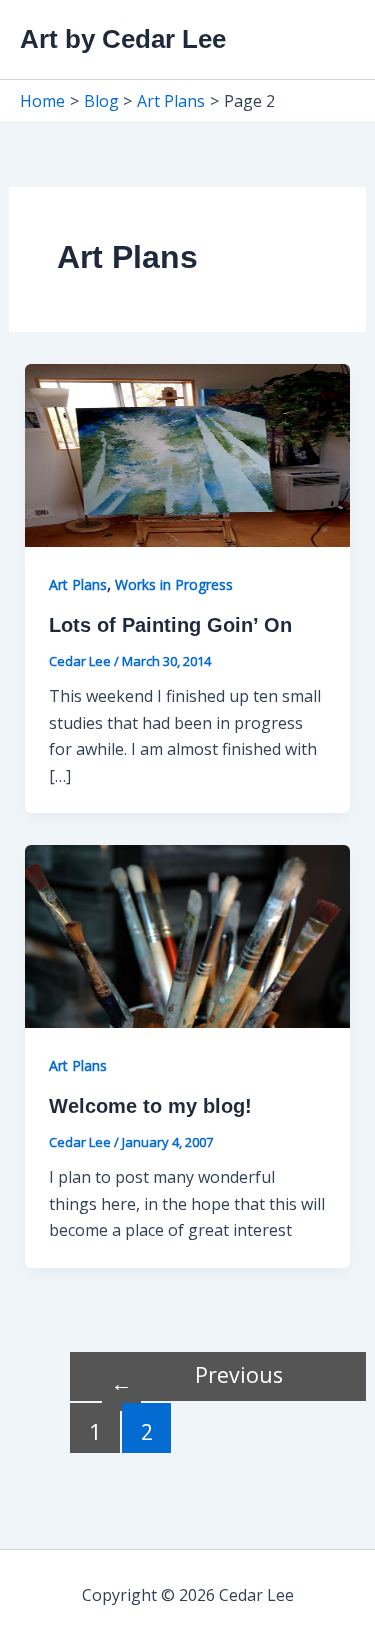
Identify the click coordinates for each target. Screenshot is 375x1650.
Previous (197, 1378)
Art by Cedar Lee (123, 39)
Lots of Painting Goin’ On (170, 625)
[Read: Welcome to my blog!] (188, 935)
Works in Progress (174, 584)
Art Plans (78, 584)
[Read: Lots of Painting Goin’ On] (188, 454)
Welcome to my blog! (150, 1106)
